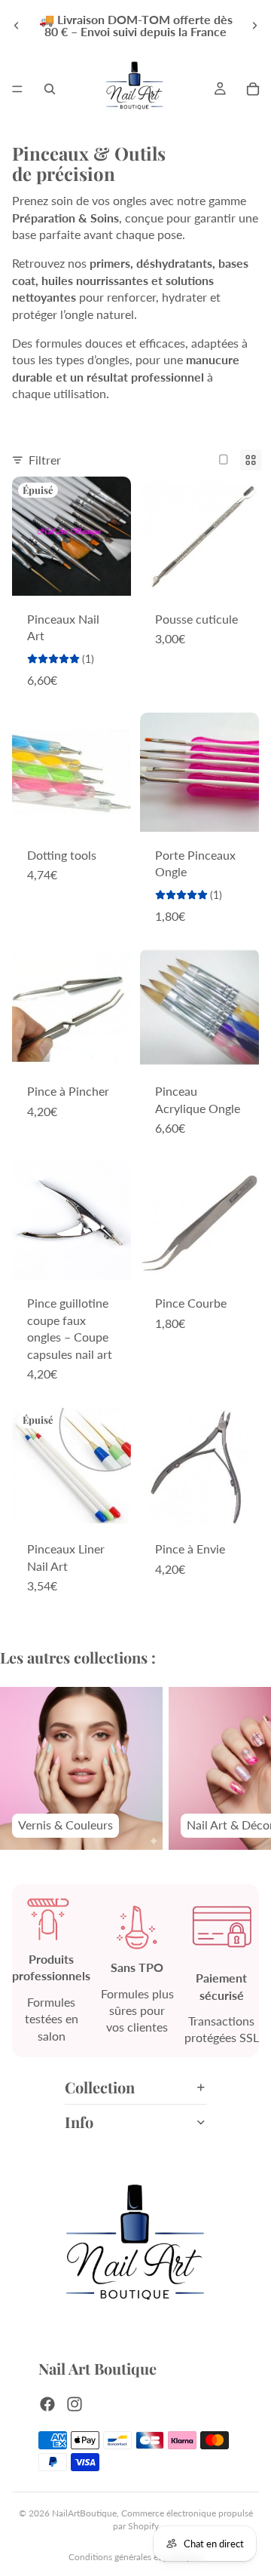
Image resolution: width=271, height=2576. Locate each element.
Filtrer (45, 460)
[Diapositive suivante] (254, 26)
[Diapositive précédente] (17, 26)
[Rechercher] (50, 89)
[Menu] (17, 89)
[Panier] (253, 89)
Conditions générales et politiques (135, 2557)
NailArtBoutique (84, 2513)
